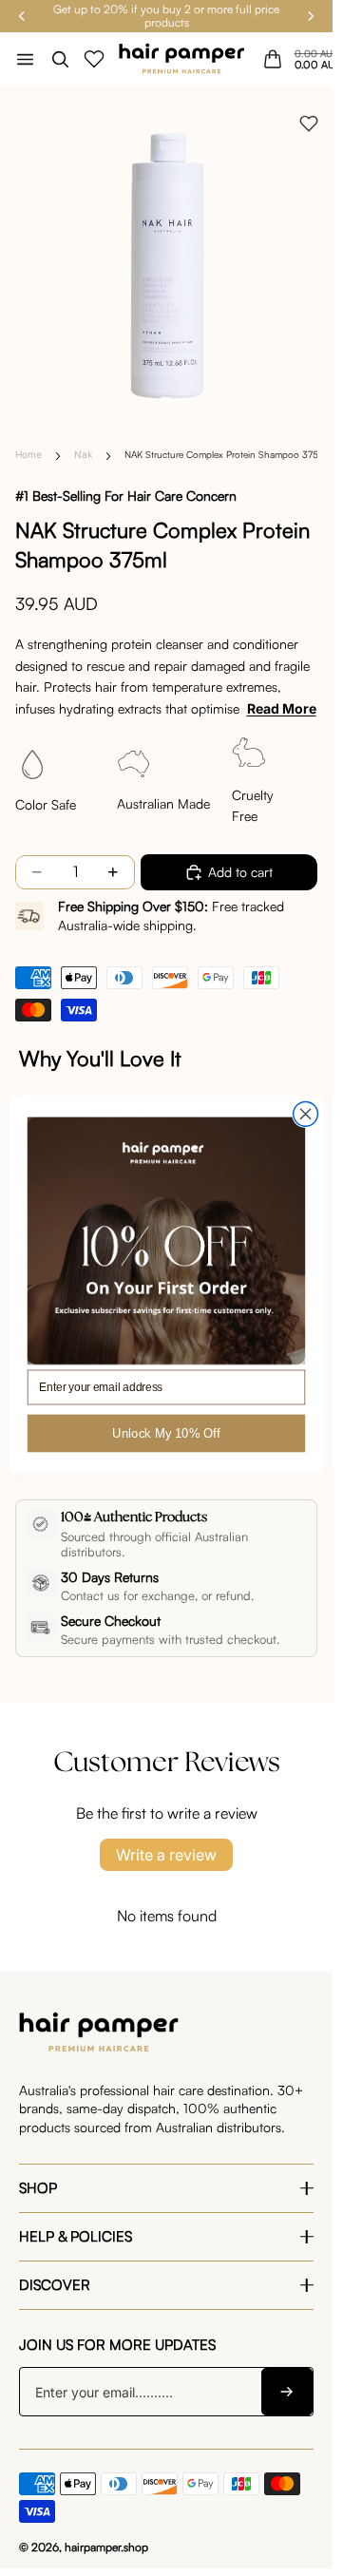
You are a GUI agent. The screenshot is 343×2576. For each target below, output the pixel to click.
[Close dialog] (306, 1114)
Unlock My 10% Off (166, 1433)
